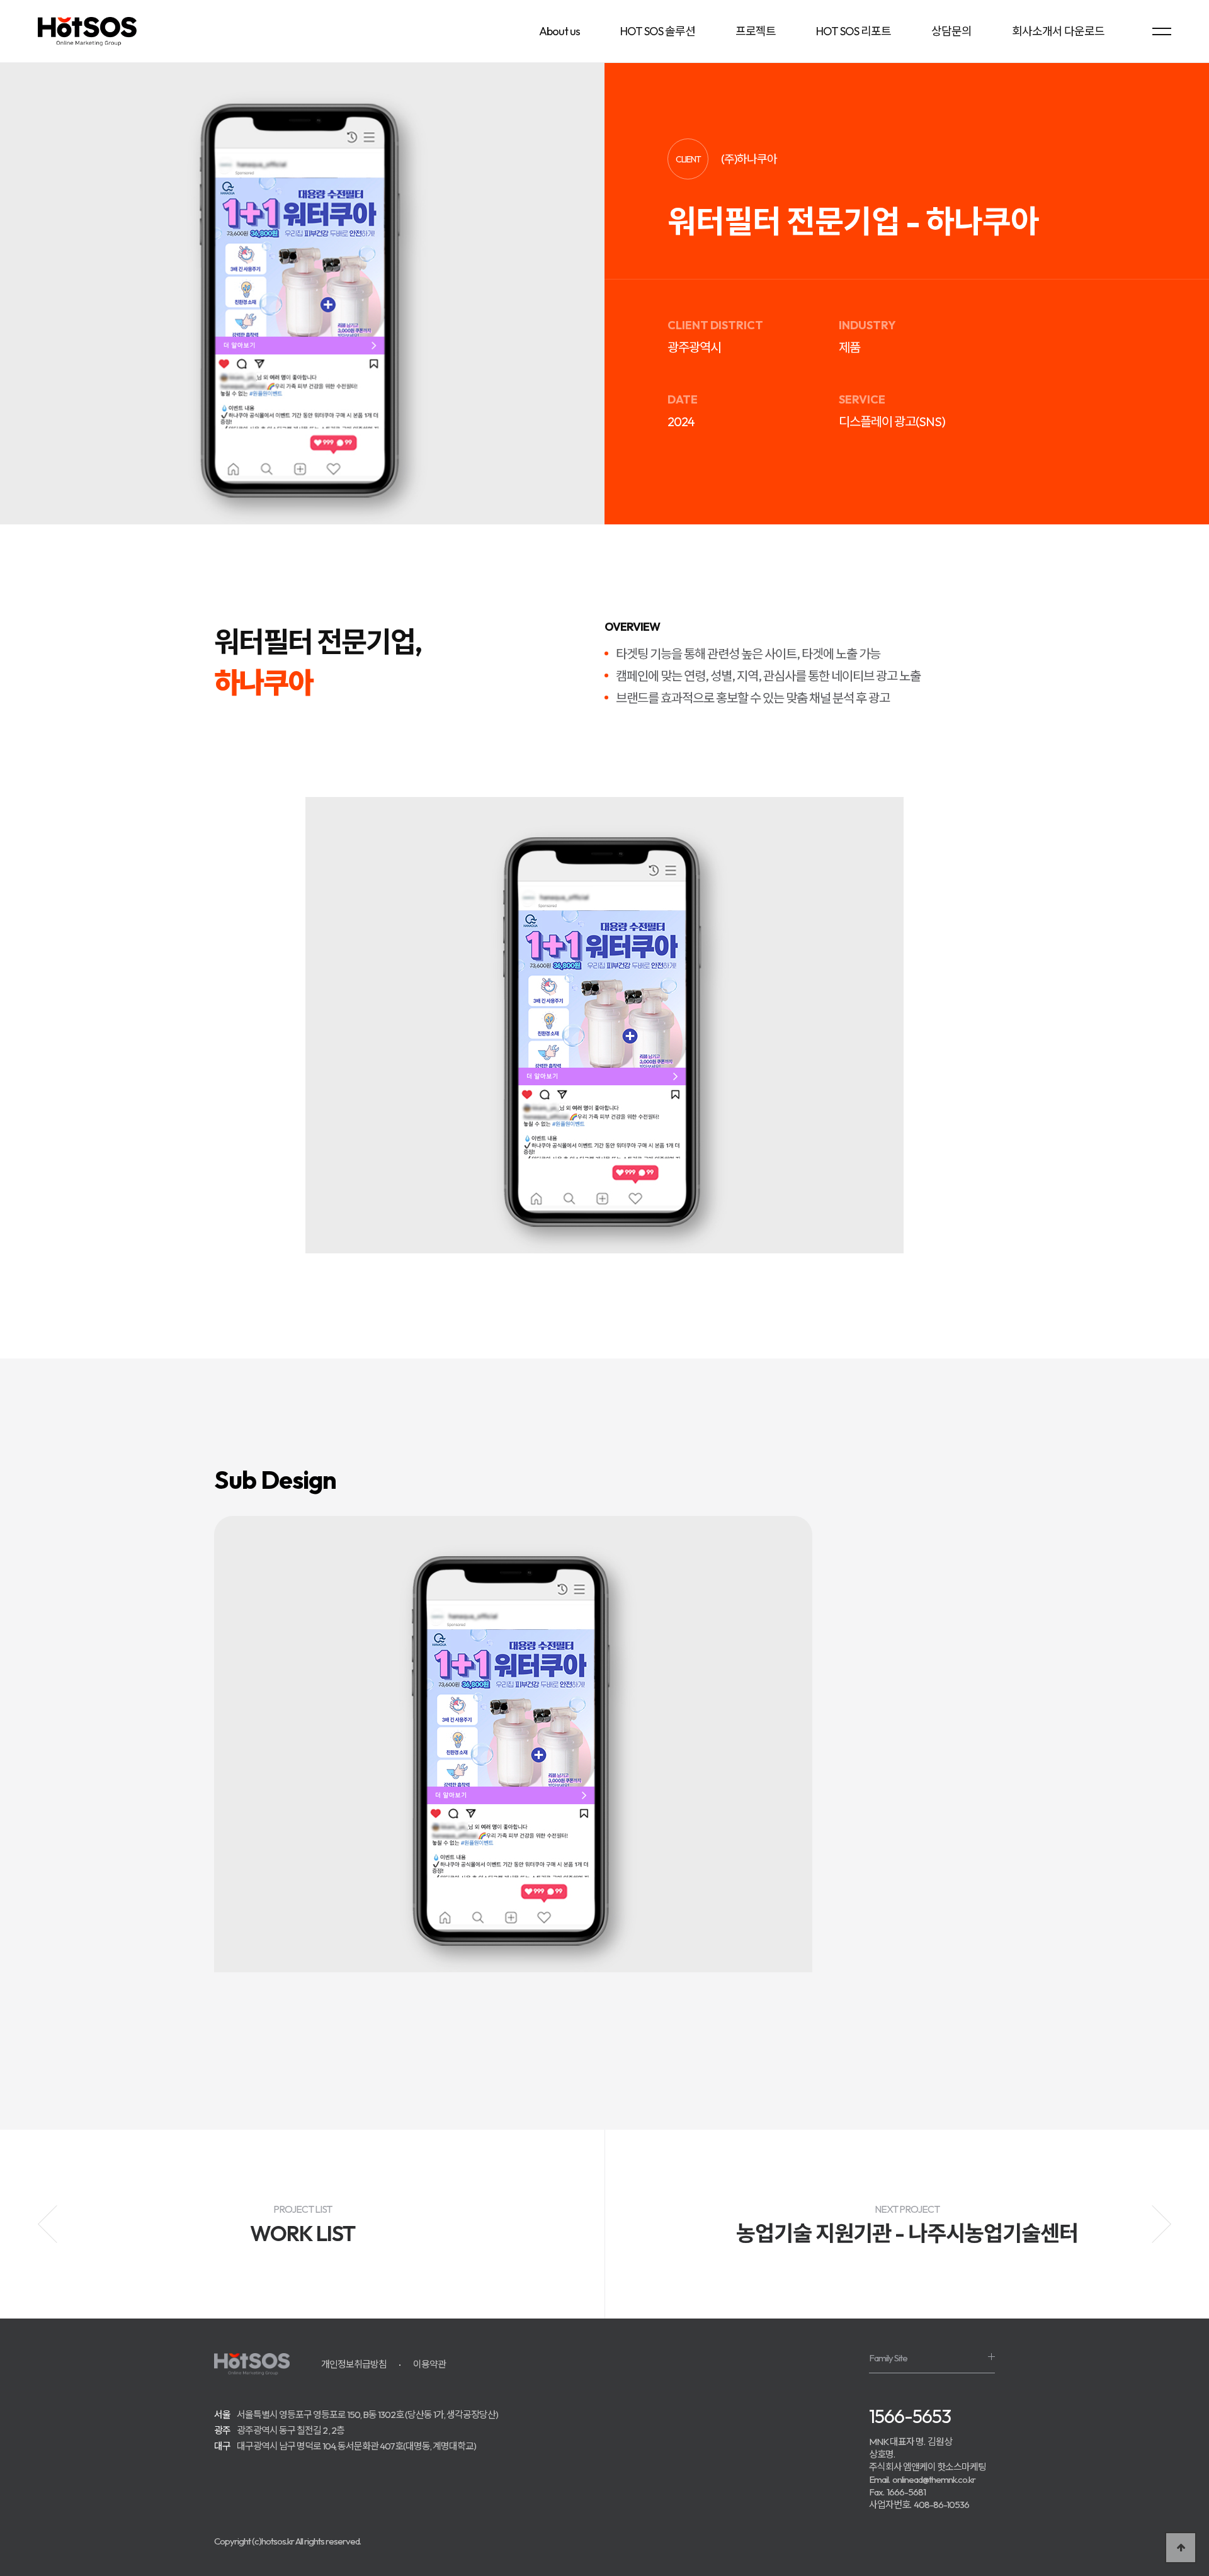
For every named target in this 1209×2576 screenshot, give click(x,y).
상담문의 (951, 31)
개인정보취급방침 (354, 2364)
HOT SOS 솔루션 (658, 31)
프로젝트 (756, 31)
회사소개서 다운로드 (1058, 31)
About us (559, 31)
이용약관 (429, 2364)
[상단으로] (1181, 2548)
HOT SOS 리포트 (854, 31)
